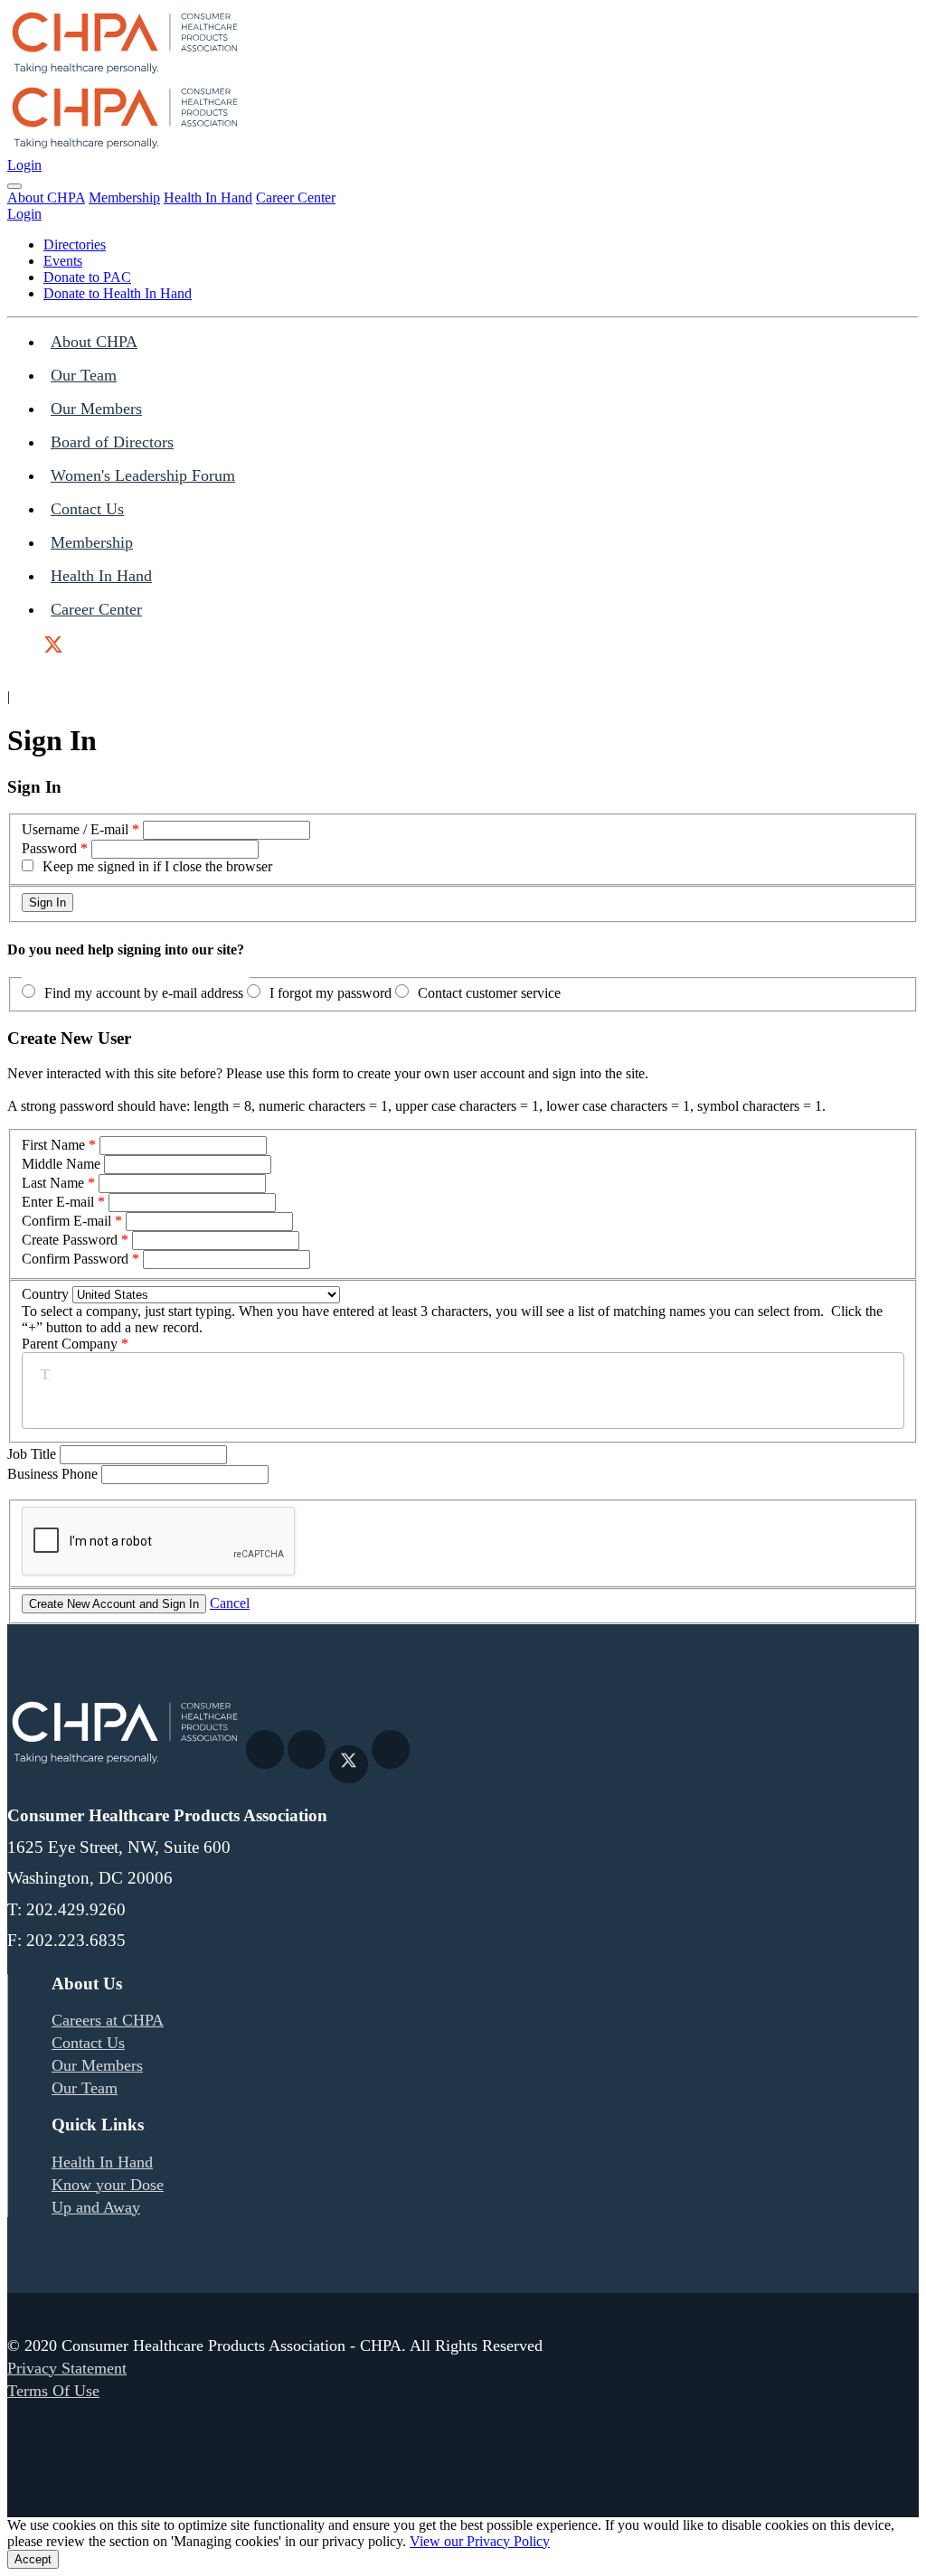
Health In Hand (208, 197)
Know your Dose (108, 2185)
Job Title (33, 1454)
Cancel (230, 1603)
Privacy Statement (67, 2368)
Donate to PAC (87, 277)
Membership (124, 197)
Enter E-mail (58, 1202)
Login (24, 165)
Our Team (84, 375)
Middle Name (61, 1164)
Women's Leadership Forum (143, 475)
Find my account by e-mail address (144, 993)
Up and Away (96, 2207)
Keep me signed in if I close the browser (157, 866)
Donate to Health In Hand (118, 293)
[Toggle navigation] (14, 186)
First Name (53, 1145)
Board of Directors (112, 442)
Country (45, 1294)
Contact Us (87, 509)
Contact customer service (489, 993)
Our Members (96, 409)
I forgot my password (331, 993)
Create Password (70, 1240)
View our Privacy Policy (480, 2541)
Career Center (296, 197)
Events (63, 261)
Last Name (53, 1183)
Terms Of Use (53, 2391)
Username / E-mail (75, 829)
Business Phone (54, 1474)
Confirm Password (75, 1259)
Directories (75, 244)
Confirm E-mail (66, 1221)
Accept (33, 2559)
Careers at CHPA (108, 2020)
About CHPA (46, 197)
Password (49, 848)
